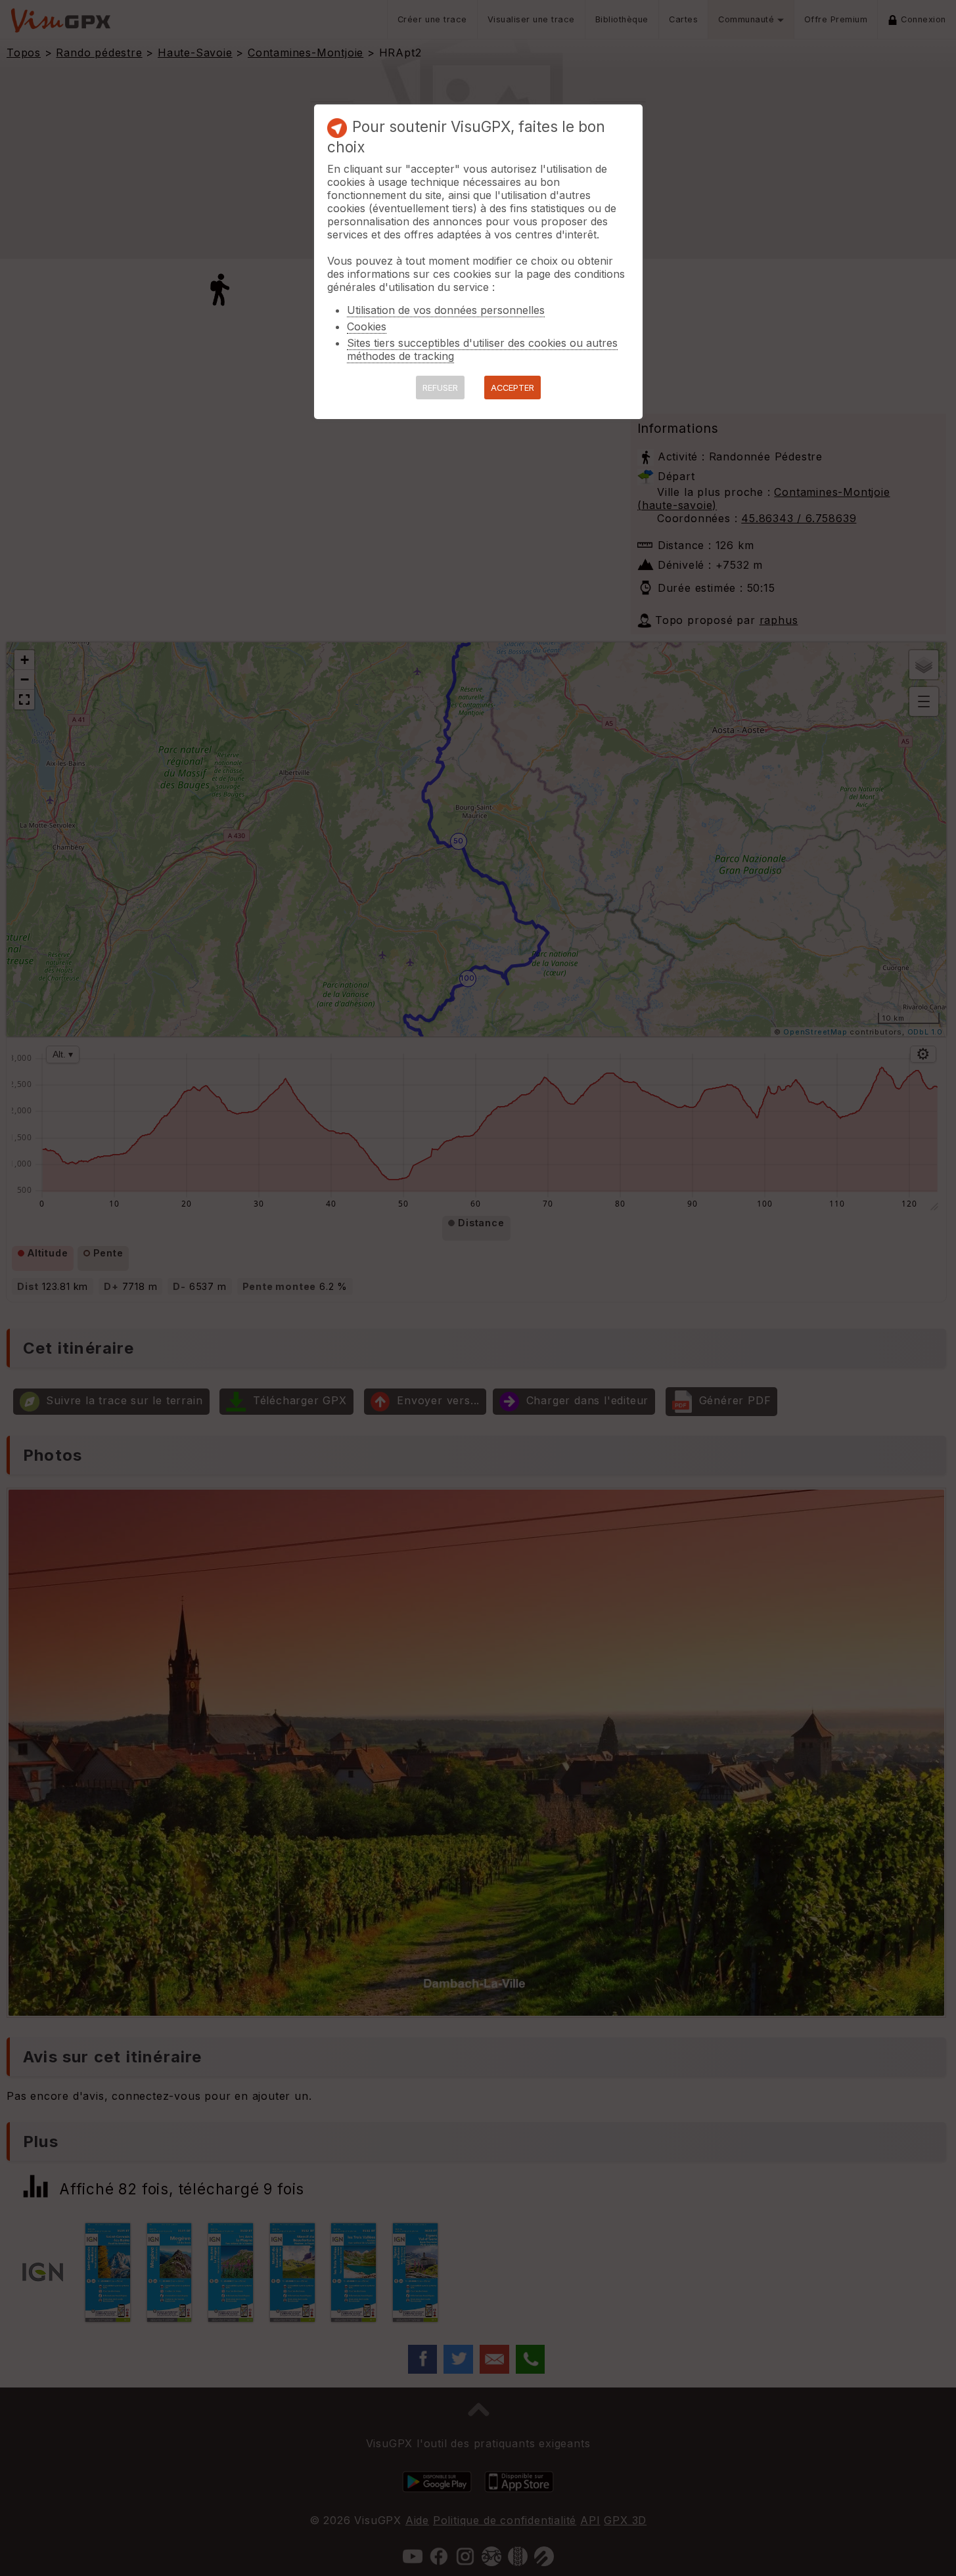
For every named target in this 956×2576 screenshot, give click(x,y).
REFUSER (440, 388)
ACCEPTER (512, 388)
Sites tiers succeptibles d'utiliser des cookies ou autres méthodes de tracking (482, 349)
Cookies (367, 326)
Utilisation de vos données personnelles (446, 310)
